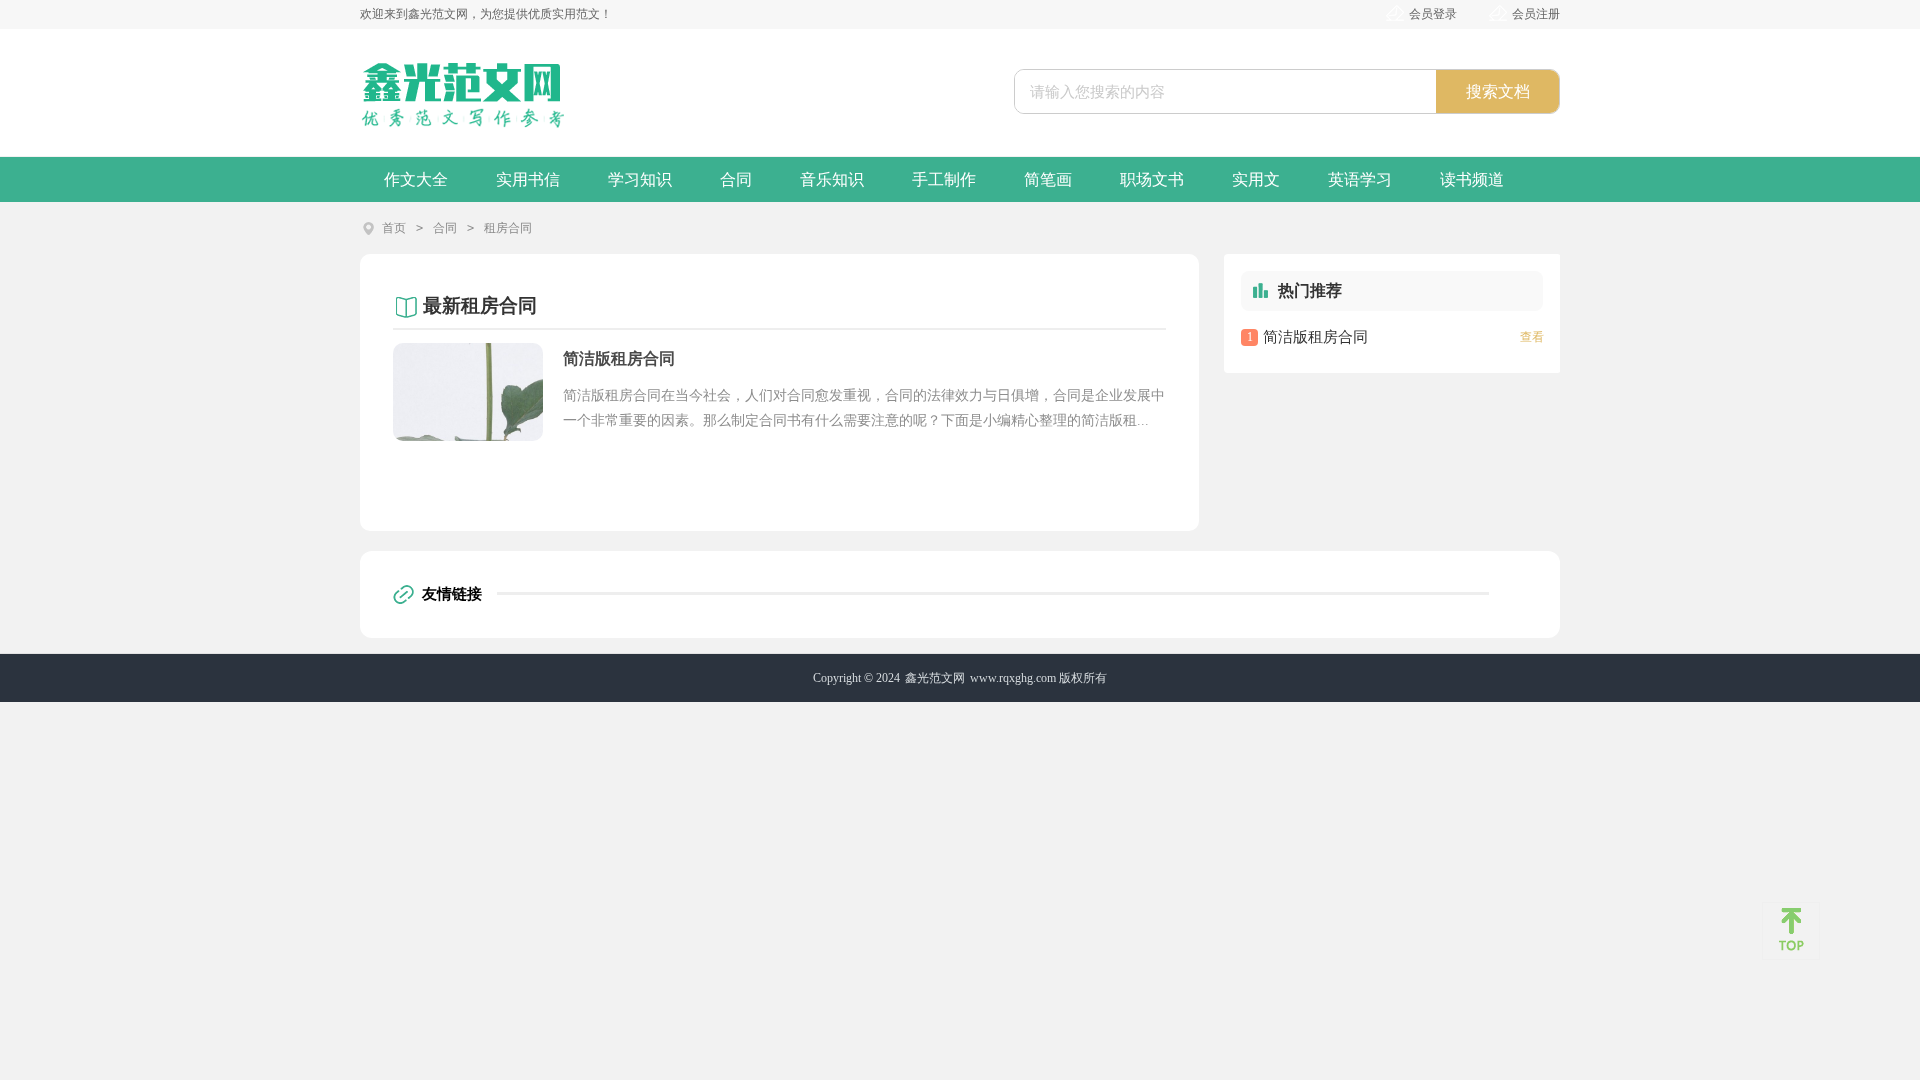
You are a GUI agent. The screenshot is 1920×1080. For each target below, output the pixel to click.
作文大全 (416, 179)
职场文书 (1152, 179)
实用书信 (528, 179)
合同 (736, 179)
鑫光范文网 (935, 678)
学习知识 (640, 179)
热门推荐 (1310, 290)
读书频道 (1472, 179)
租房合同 (508, 228)
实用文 (1256, 179)
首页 (394, 228)
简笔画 (1048, 179)
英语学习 (1360, 179)
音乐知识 (832, 179)
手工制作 (944, 179)
